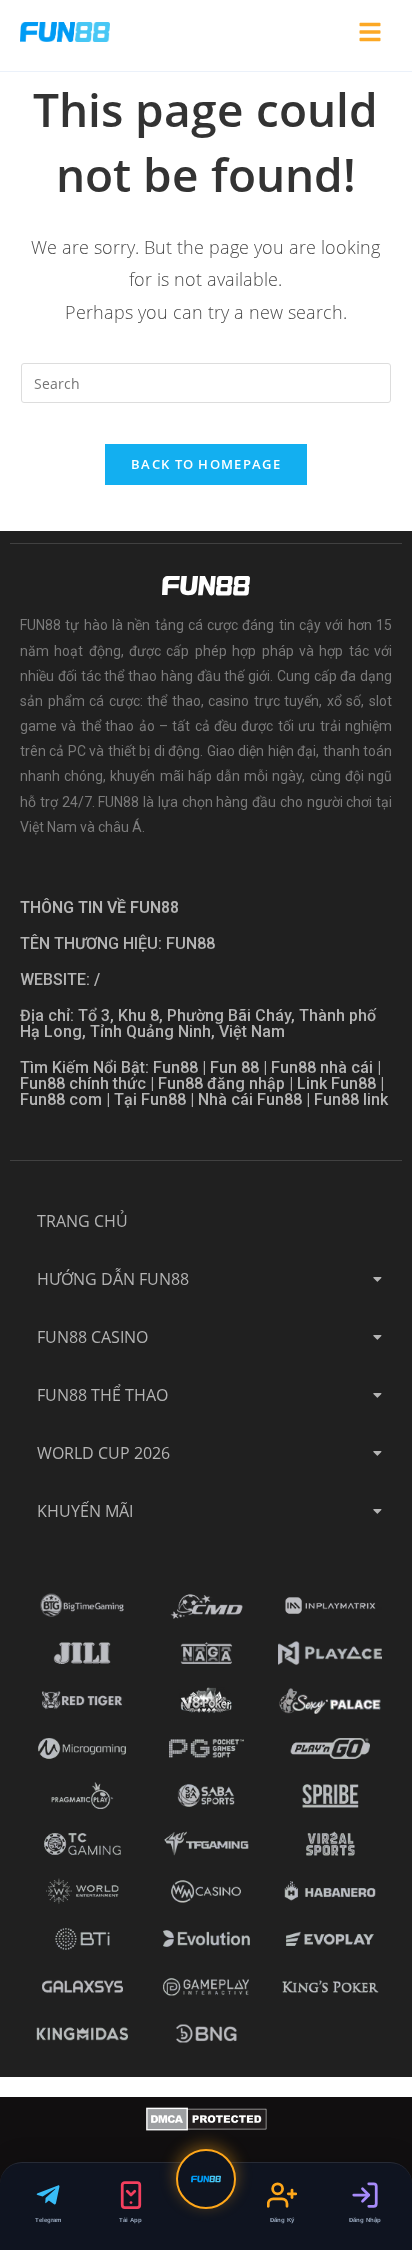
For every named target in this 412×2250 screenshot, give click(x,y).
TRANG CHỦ (82, 1221)
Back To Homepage (206, 464)
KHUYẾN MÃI (85, 1511)
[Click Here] (370, 35)
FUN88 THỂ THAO (102, 1395)
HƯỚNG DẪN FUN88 (113, 1279)
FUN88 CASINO (92, 1337)
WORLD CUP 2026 (103, 1453)
